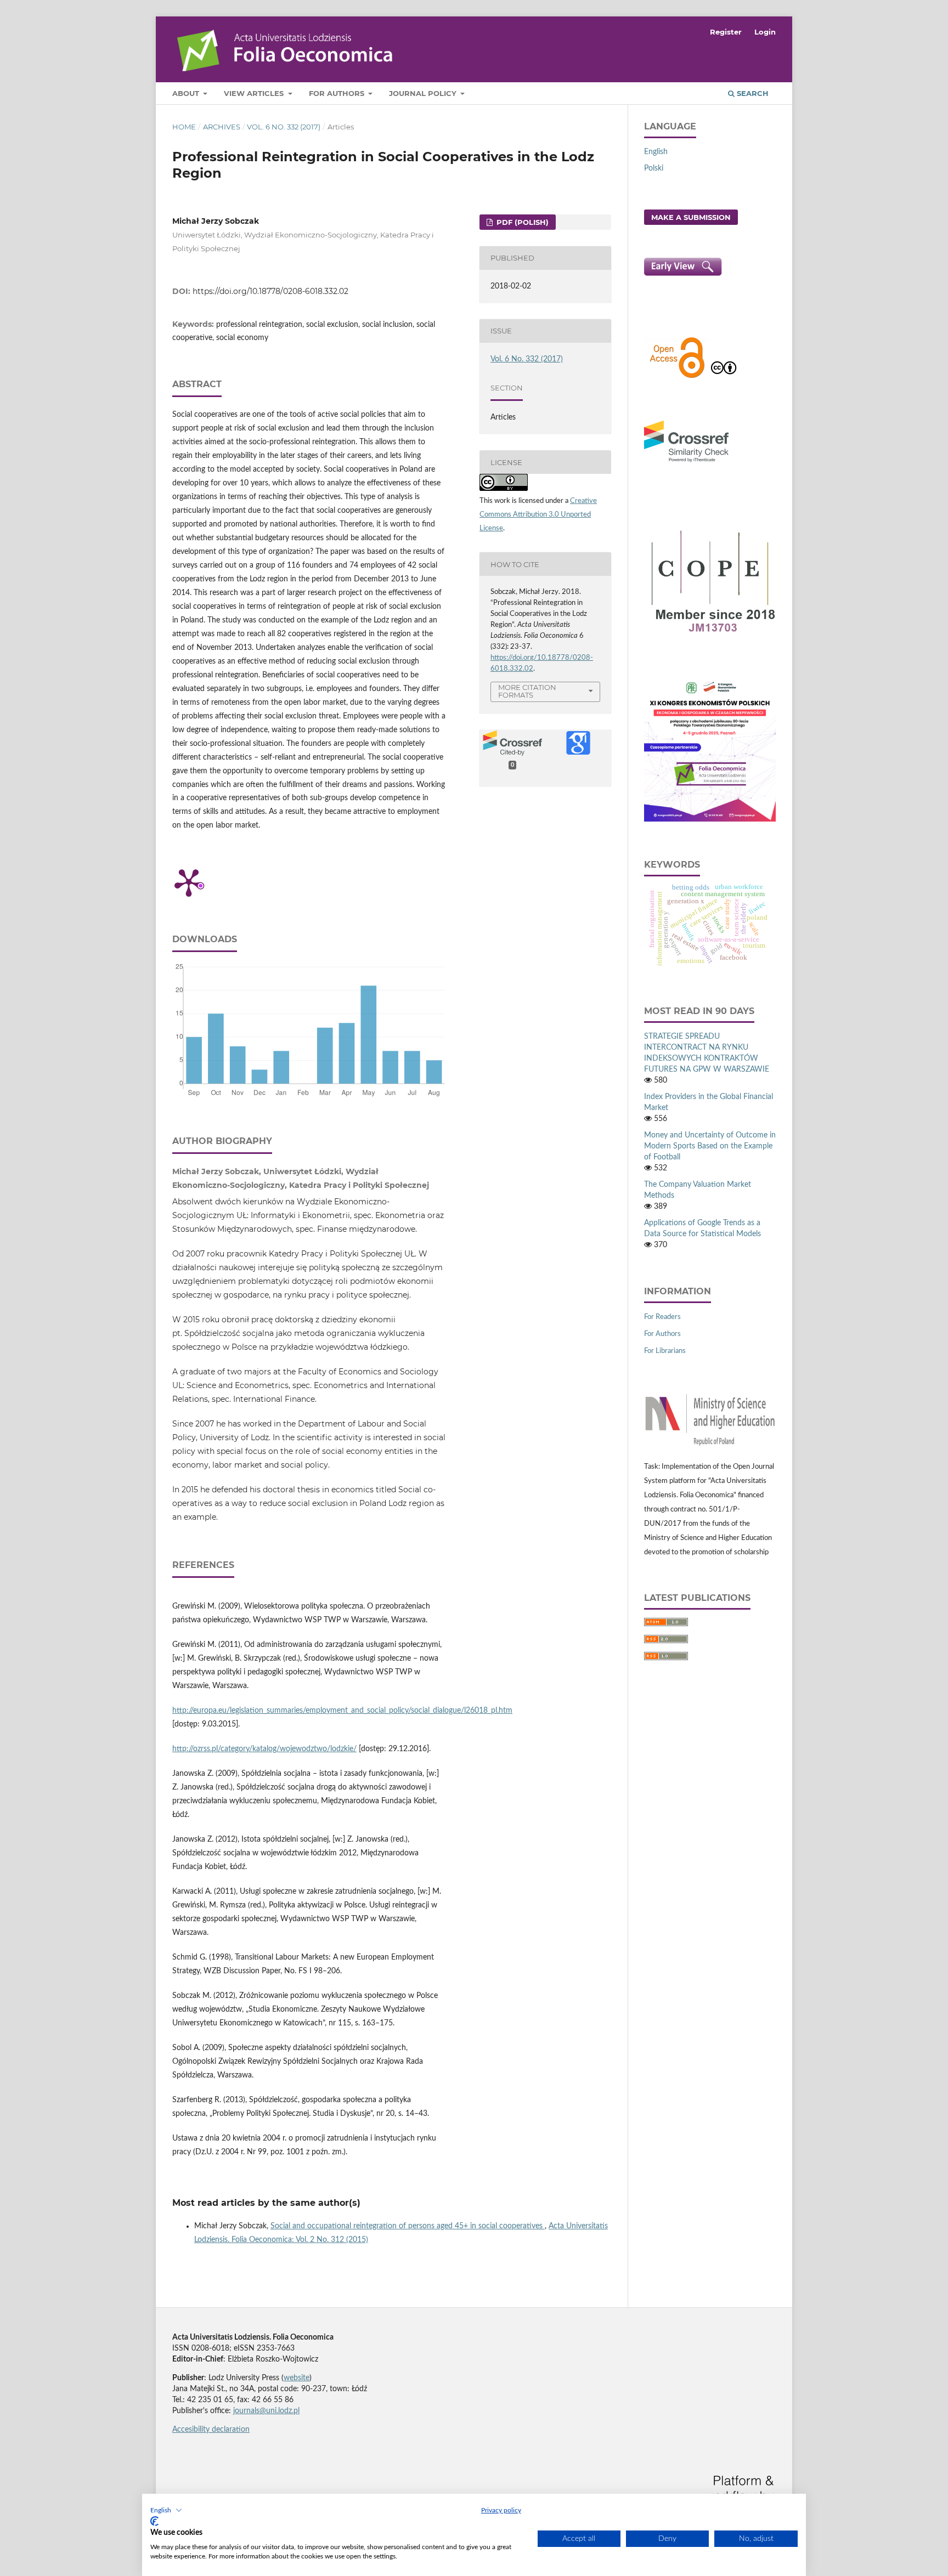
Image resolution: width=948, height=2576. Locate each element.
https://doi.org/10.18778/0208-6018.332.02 (270, 291)
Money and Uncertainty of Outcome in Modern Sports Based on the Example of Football (710, 1146)
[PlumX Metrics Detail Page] (189, 882)
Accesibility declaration (211, 2430)
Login (765, 32)
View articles (255, 93)
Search (752, 93)
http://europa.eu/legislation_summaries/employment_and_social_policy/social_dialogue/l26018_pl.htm (342, 1711)
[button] (166, 2510)
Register (726, 32)
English (656, 152)
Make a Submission (691, 217)
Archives (222, 127)
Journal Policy (424, 93)
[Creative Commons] (724, 377)
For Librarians (665, 1351)
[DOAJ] (677, 377)
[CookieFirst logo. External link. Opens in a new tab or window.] (154, 2521)
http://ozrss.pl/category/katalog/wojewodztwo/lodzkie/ (264, 1749)
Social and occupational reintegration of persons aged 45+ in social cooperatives (408, 2226)
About (187, 93)
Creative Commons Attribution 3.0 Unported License (538, 515)
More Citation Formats (527, 691)
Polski (654, 168)
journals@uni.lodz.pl (266, 2411)
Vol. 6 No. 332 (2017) (284, 127)
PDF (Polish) (521, 222)
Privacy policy (501, 2510)
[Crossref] (686, 463)
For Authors (338, 93)
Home (184, 127)
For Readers (662, 1317)
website (297, 2378)
